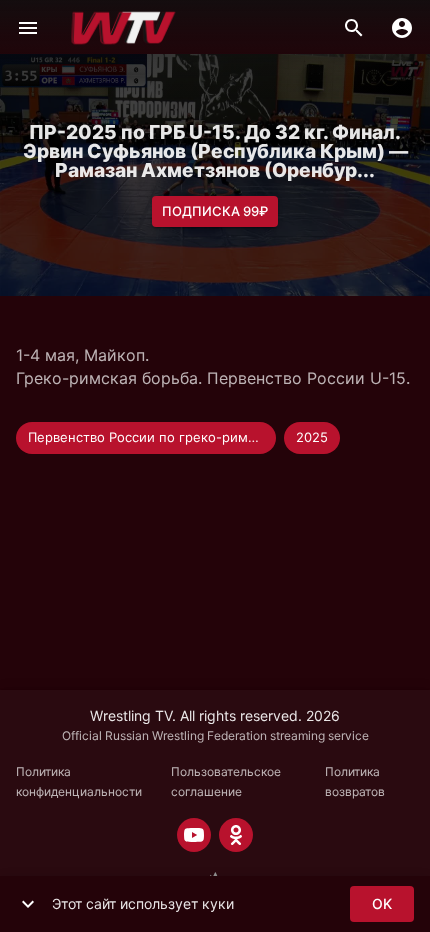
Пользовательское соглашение (226, 781)
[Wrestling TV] (123, 28)
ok (382, 903)
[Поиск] (354, 28)
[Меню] (28, 28)
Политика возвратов (355, 781)
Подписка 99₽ (215, 211)
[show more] (28, 904)
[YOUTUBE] (194, 835)
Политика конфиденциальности (79, 781)
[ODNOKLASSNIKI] (236, 835)
